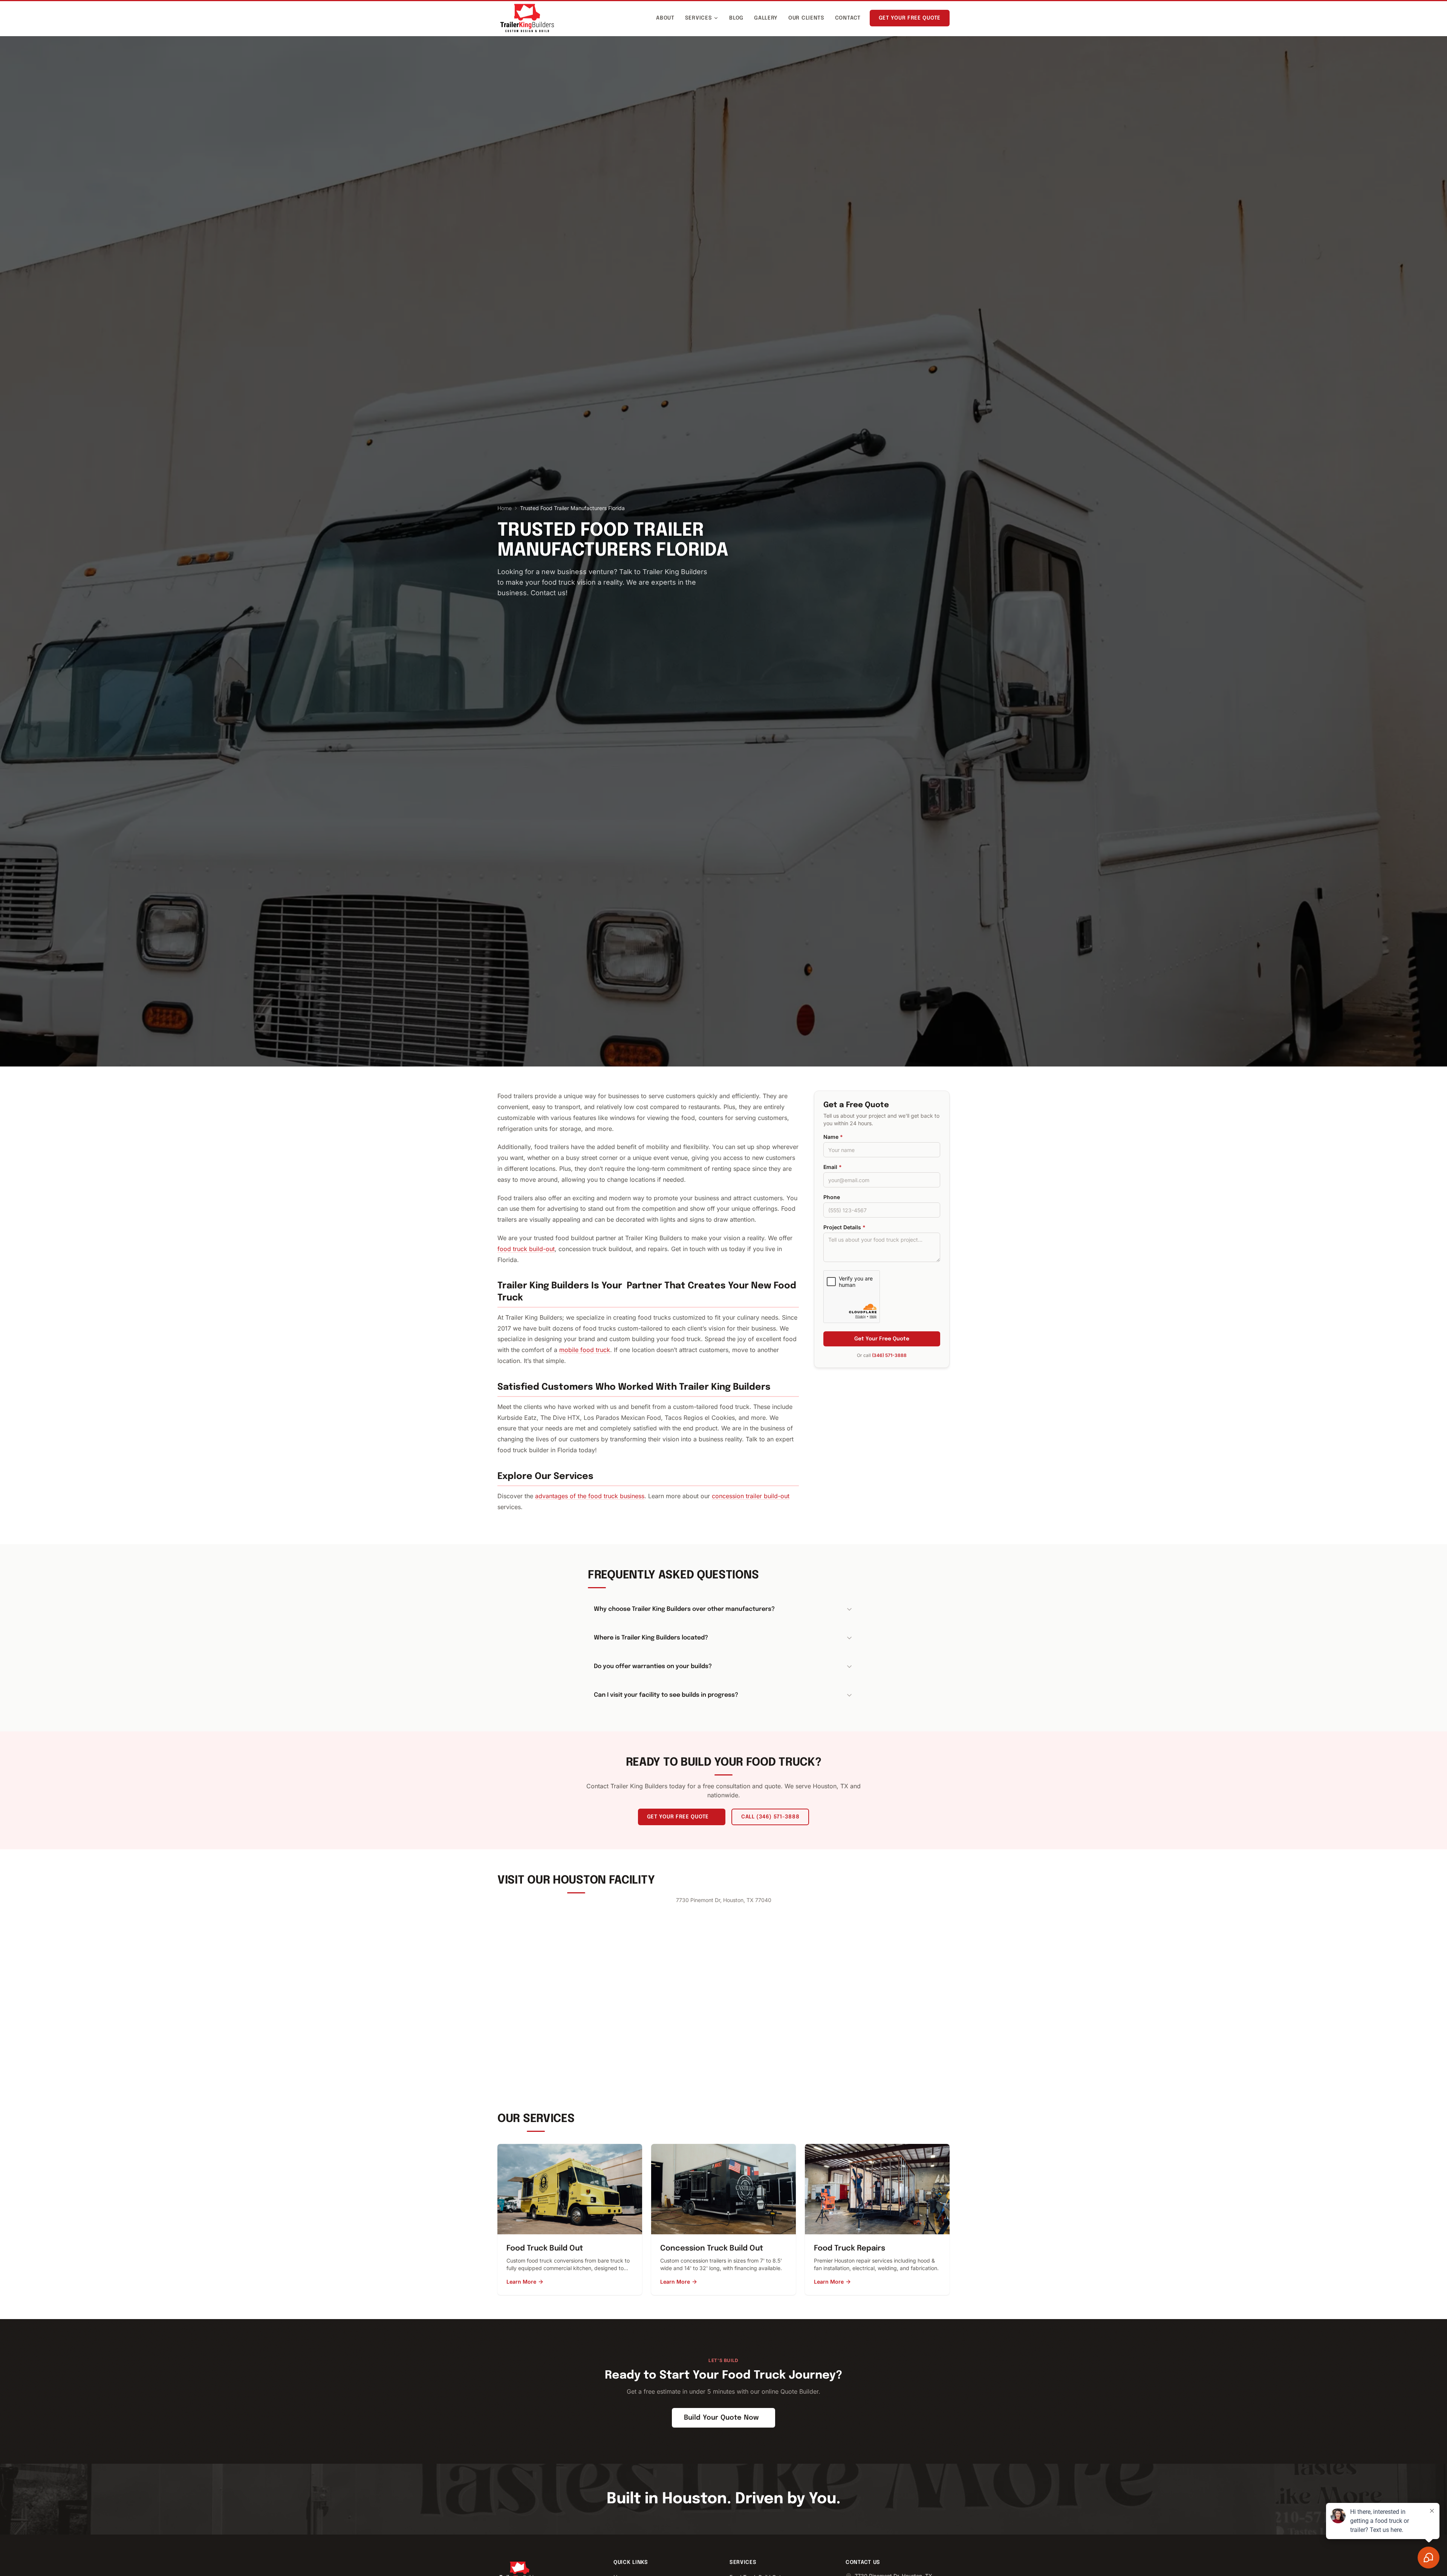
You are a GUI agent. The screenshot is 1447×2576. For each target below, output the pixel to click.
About (665, 18)
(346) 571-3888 (889, 1355)
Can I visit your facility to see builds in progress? (666, 1695)
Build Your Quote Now (721, 2418)
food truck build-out (526, 1249)
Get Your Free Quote (910, 18)
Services (699, 18)
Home (505, 508)
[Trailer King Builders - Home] (527, 18)
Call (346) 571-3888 (770, 1817)
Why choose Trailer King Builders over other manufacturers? (684, 1609)
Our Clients (806, 18)
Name (833, 1137)
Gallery (766, 18)
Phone (832, 1197)
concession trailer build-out (751, 1496)
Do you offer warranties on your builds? (653, 1666)
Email (833, 1167)
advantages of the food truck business (590, 1496)
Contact (848, 18)
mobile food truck (585, 1350)
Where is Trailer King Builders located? (651, 1638)
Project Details (844, 1227)
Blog (736, 18)
